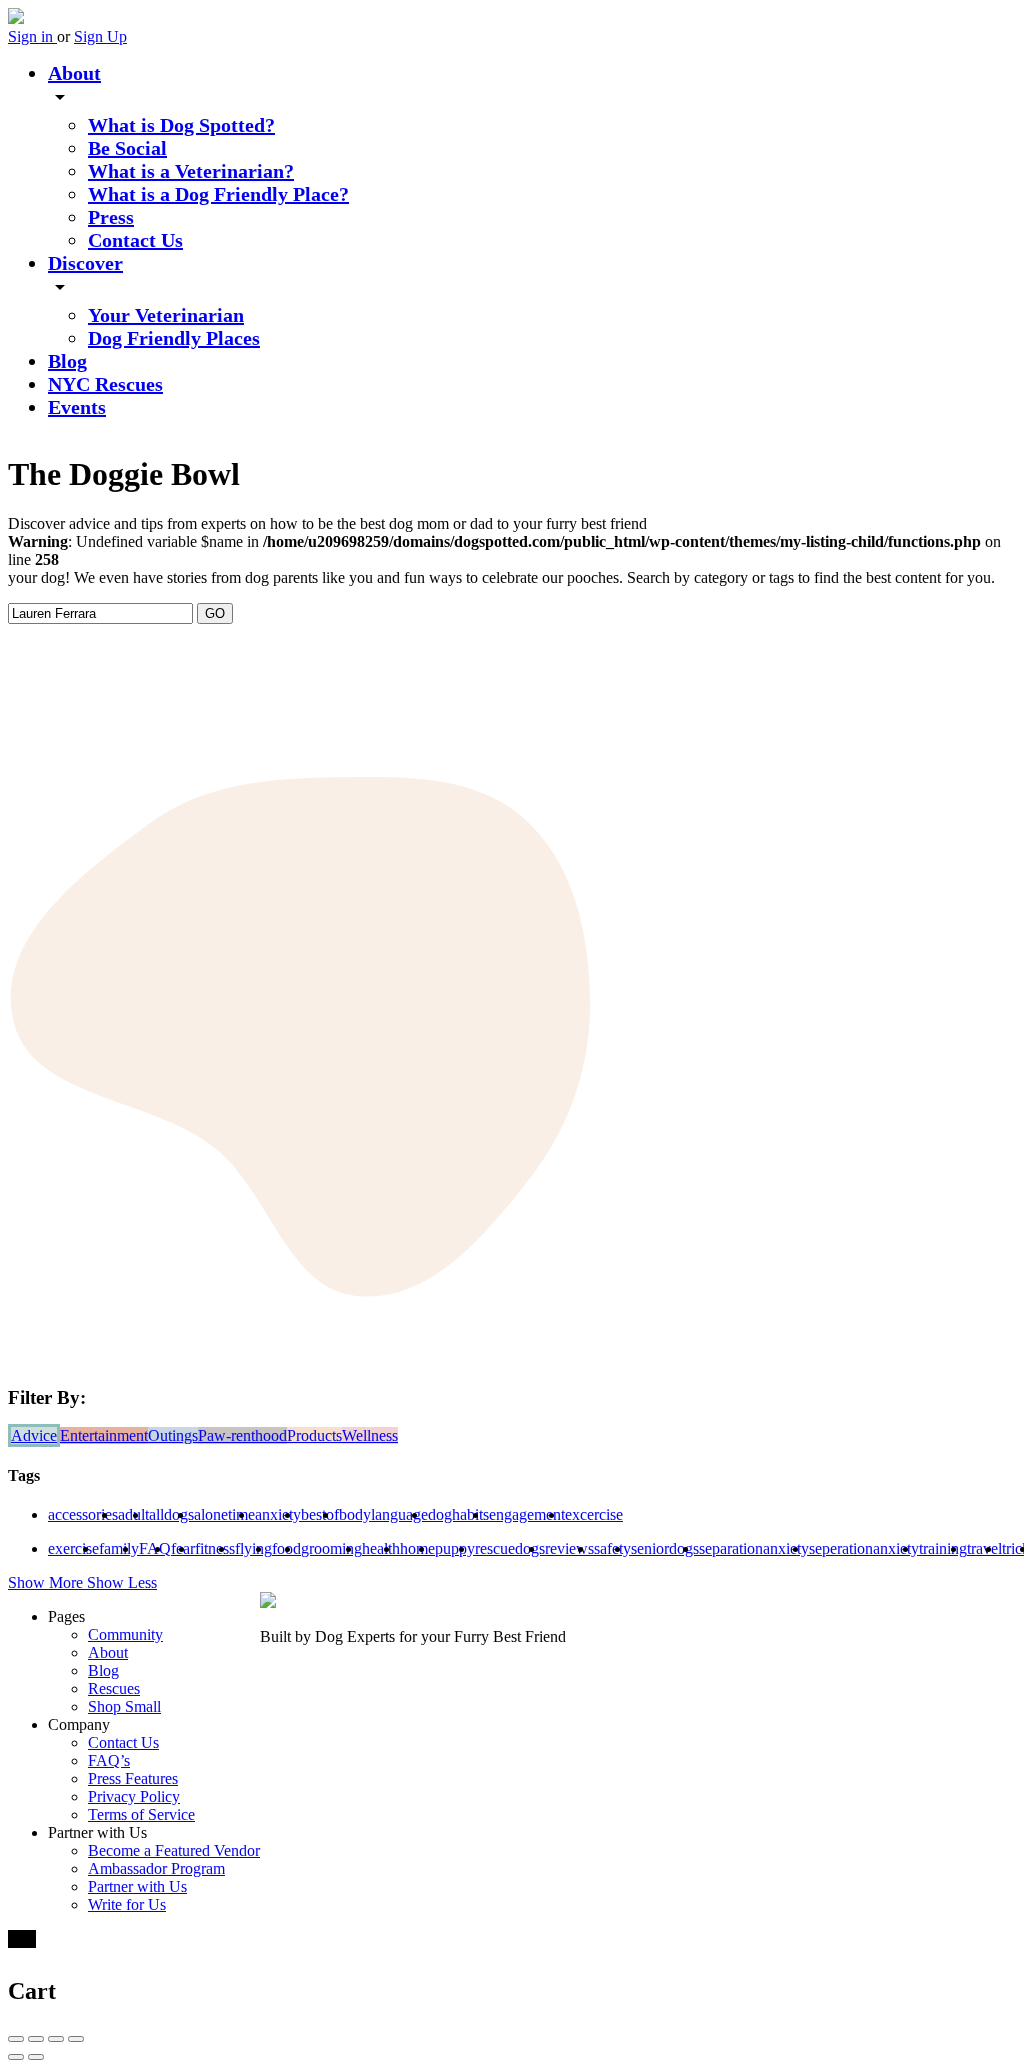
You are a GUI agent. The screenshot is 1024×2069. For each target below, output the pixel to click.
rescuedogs (510, 1548)
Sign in (32, 36)
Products (314, 1435)
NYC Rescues (105, 384)
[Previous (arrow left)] (16, 2057)
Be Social (127, 148)
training (943, 1548)
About (74, 73)
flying (253, 1548)
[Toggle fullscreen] (56, 2039)
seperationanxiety (864, 1548)
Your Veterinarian (166, 315)
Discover (85, 263)
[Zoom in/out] (76, 2039)
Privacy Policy (134, 1796)
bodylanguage (383, 1514)
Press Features (133, 1778)
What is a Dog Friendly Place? (218, 194)
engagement (527, 1514)
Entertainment (104, 1435)
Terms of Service (141, 1814)
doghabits (458, 1514)
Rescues (114, 1688)
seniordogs (665, 1548)
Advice (34, 1435)
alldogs (171, 1514)
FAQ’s (109, 1760)
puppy (455, 1548)
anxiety (278, 1514)
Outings (173, 1435)
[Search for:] (102, 612)
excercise (594, 1514)
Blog (67, 361)
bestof (320, 1514)
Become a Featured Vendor (174, 1850)
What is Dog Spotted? (181, 125)
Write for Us (127, 1904)
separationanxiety (754, 1548)
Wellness (370, 1435)
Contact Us (135, 240)
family (119, 1548)
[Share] (36, 2039)
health (381, 1548)
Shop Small (124, 1706)
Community (125, 1634)
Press (111, 217)
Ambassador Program (156, 1868)
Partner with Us (137, 1886)
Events (77, 407)
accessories (83, 1514)
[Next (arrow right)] (36, 2057)
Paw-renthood (242, 1435)
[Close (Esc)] (16, 2039)
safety (612, 1548)
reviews (569, 1548)
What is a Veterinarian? (191, 171)
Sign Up (100, 36)
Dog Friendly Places (174, 338)
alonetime (224, 1514)
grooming (331, 1548)
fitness (215, 1548)
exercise (73, 1548)
